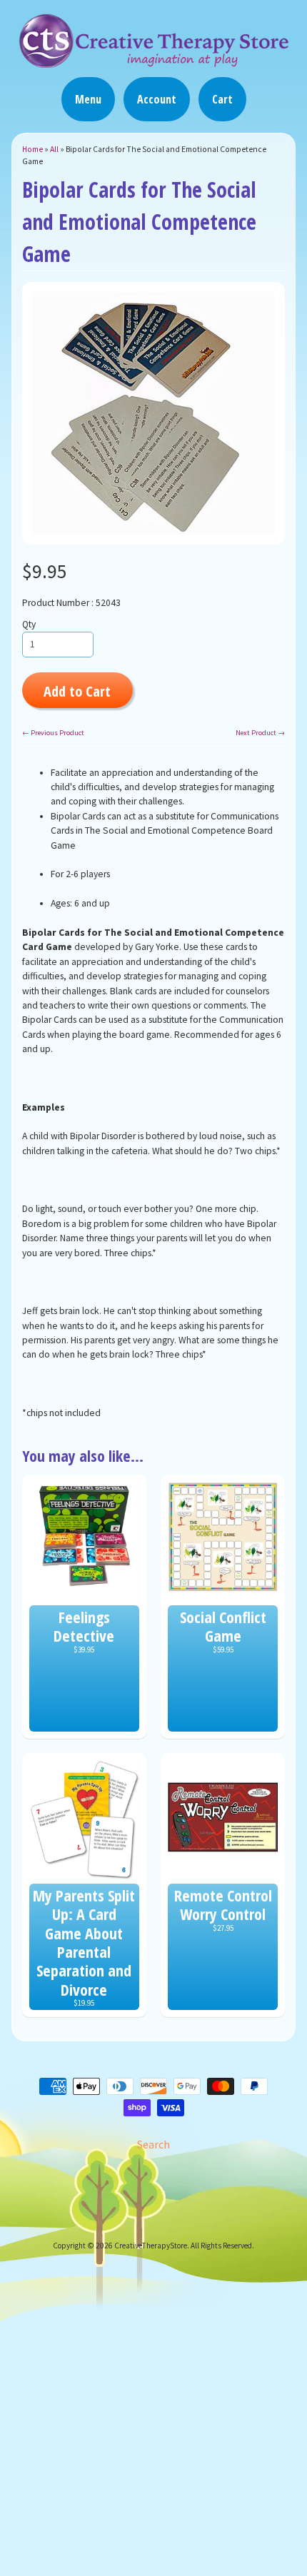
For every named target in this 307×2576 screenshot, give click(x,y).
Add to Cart (77, 691)
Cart (222, 99)
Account (157, 99)
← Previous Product (53, 733)
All (54, 149)
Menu (88, 99)
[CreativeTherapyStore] (153, 61)
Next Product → (260, 733)
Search (153, 2144)
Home (32, 149)
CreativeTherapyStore (151, 2246)
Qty (29, 624)
